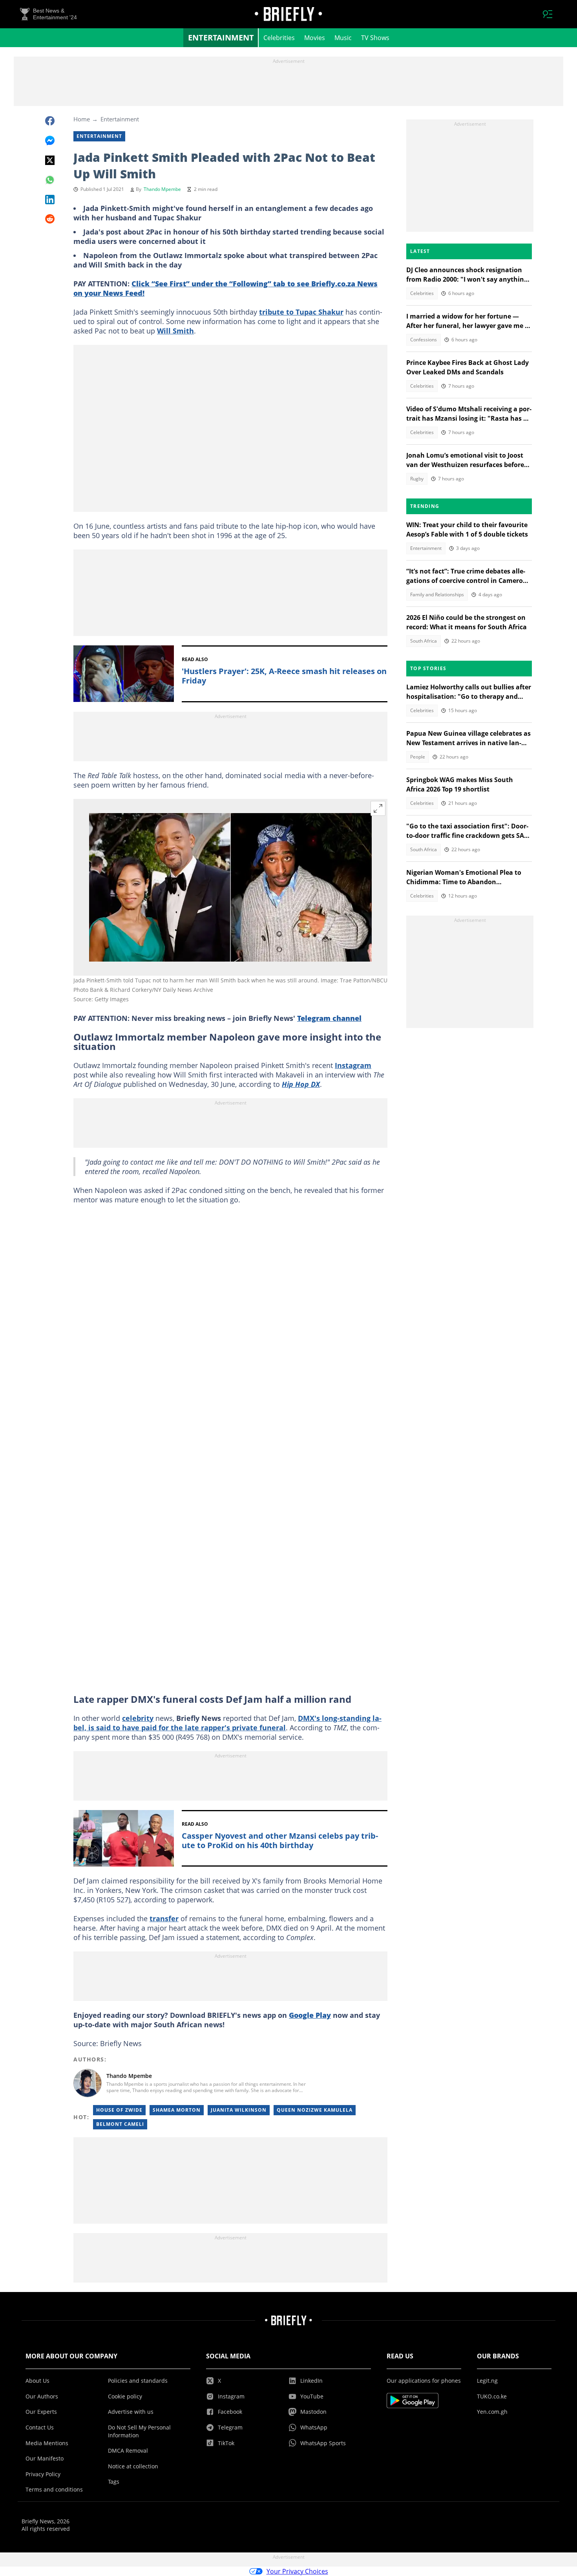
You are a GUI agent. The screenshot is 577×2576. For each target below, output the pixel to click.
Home (82, 119)
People (418, 757)
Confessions (424, 340)
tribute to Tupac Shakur (301, 312)
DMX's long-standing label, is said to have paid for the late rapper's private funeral (227, 1723)
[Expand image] (378, 808)
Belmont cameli (120, 2124)
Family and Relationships (437, 595)
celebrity (138, 1718)
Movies (315, 38)
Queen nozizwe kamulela (315, 2110)
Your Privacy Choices (297, 2571)
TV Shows (375, 38)
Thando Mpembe (162, 189)
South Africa (424, 641)
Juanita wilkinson (239, 2110)
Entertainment (221, 38)
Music (343, 38)
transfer (164, 1918)
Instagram (353, 1065)
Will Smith (175, 331)
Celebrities (279, 38)
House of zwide (119, 2110)
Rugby (417, 479)
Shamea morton (177, 2110)
